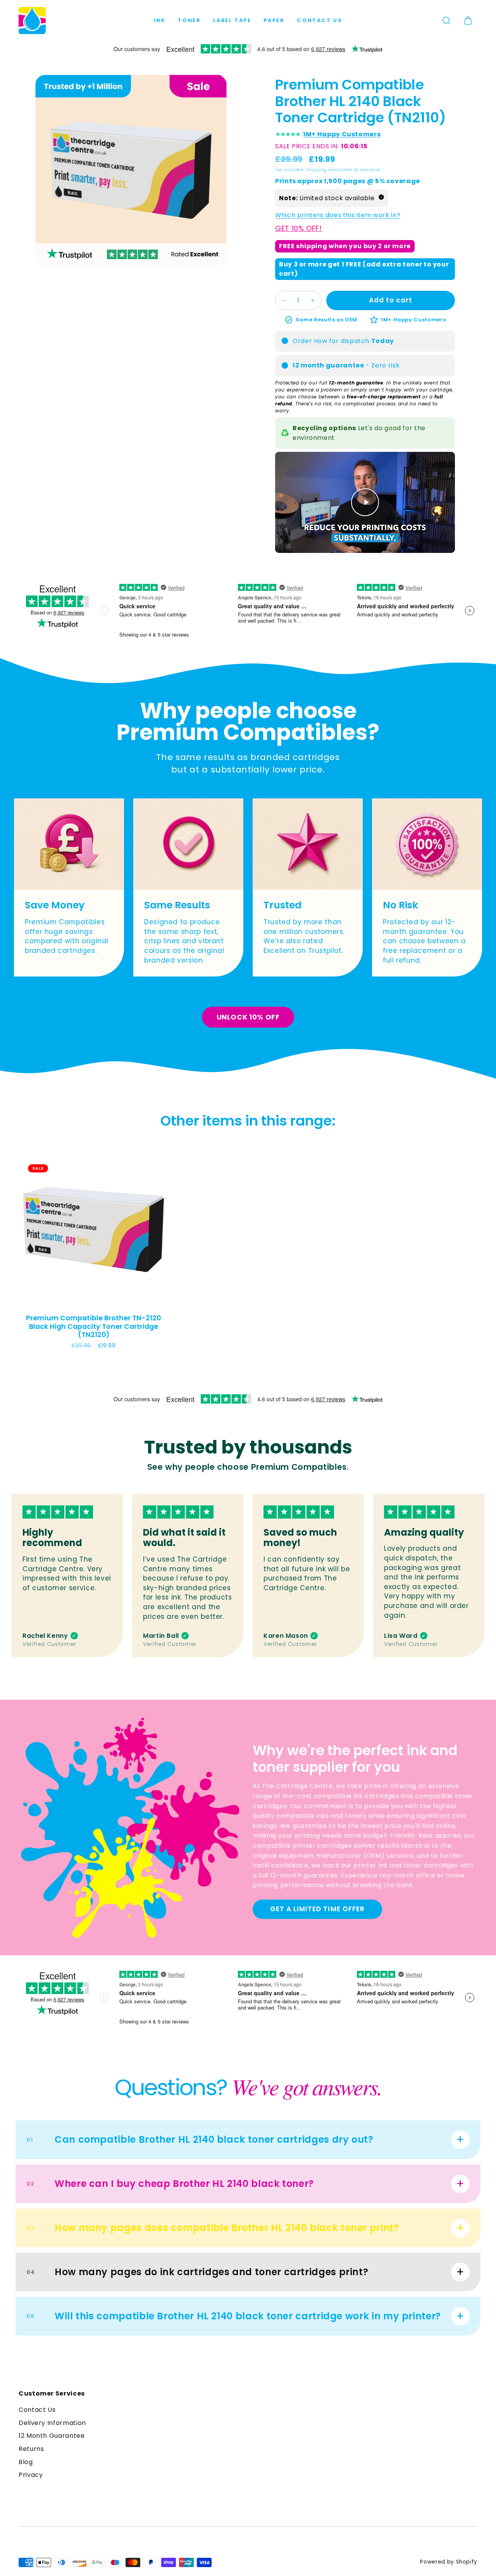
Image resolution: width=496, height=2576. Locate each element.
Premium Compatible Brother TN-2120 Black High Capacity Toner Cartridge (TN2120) (93, 1326)
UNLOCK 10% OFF (248, 1017)
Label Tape (232, 20)
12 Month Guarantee (52, 2436)
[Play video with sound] (365, 502)
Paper (274, 20)
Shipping (316, 170)
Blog (26, 2462)
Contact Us (319, 20)
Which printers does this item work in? (338, 215)
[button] (446, 21)
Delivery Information (52, 2423)
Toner (189, 20)
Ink (160, 20)
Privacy (31, 2475)
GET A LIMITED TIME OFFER (317, 1909)
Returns (31, 2449)
